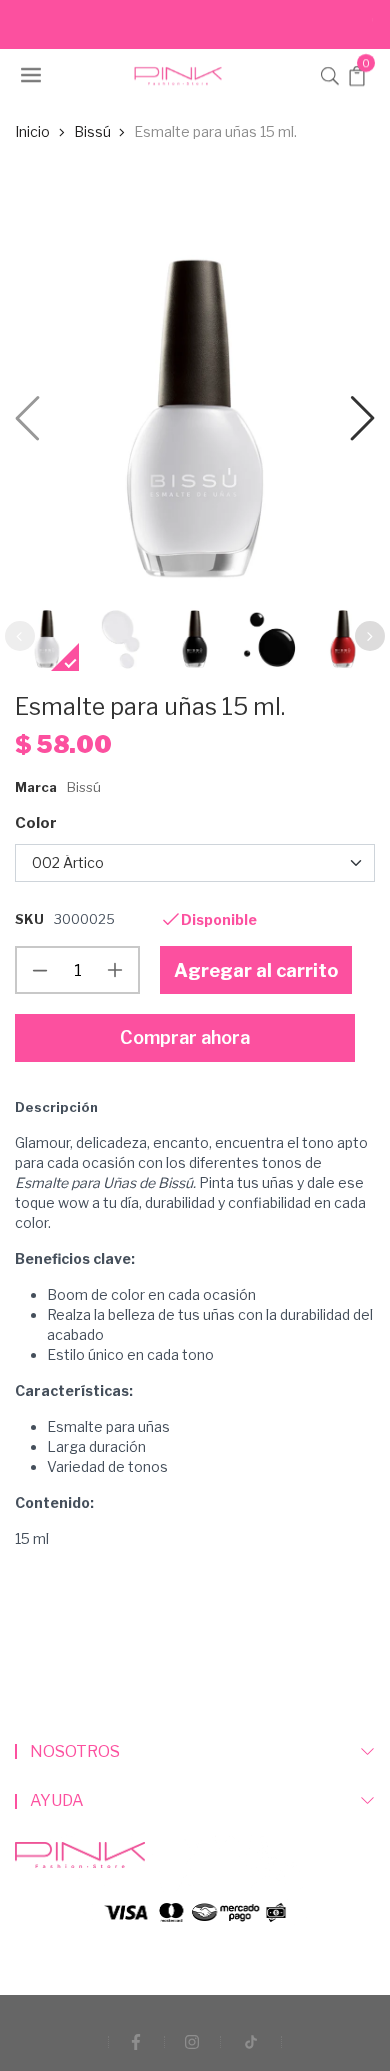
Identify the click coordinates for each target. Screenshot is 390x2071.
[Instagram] (192, 2041)
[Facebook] (136, 2041)
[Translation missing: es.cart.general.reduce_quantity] (40, 970)
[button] (330, 73)
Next (370, 636)
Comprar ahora (185, 1037)
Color (36, 823)
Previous (20, 636)
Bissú (84, 787)
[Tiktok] (251, 2041)
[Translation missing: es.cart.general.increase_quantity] (115, 970)
